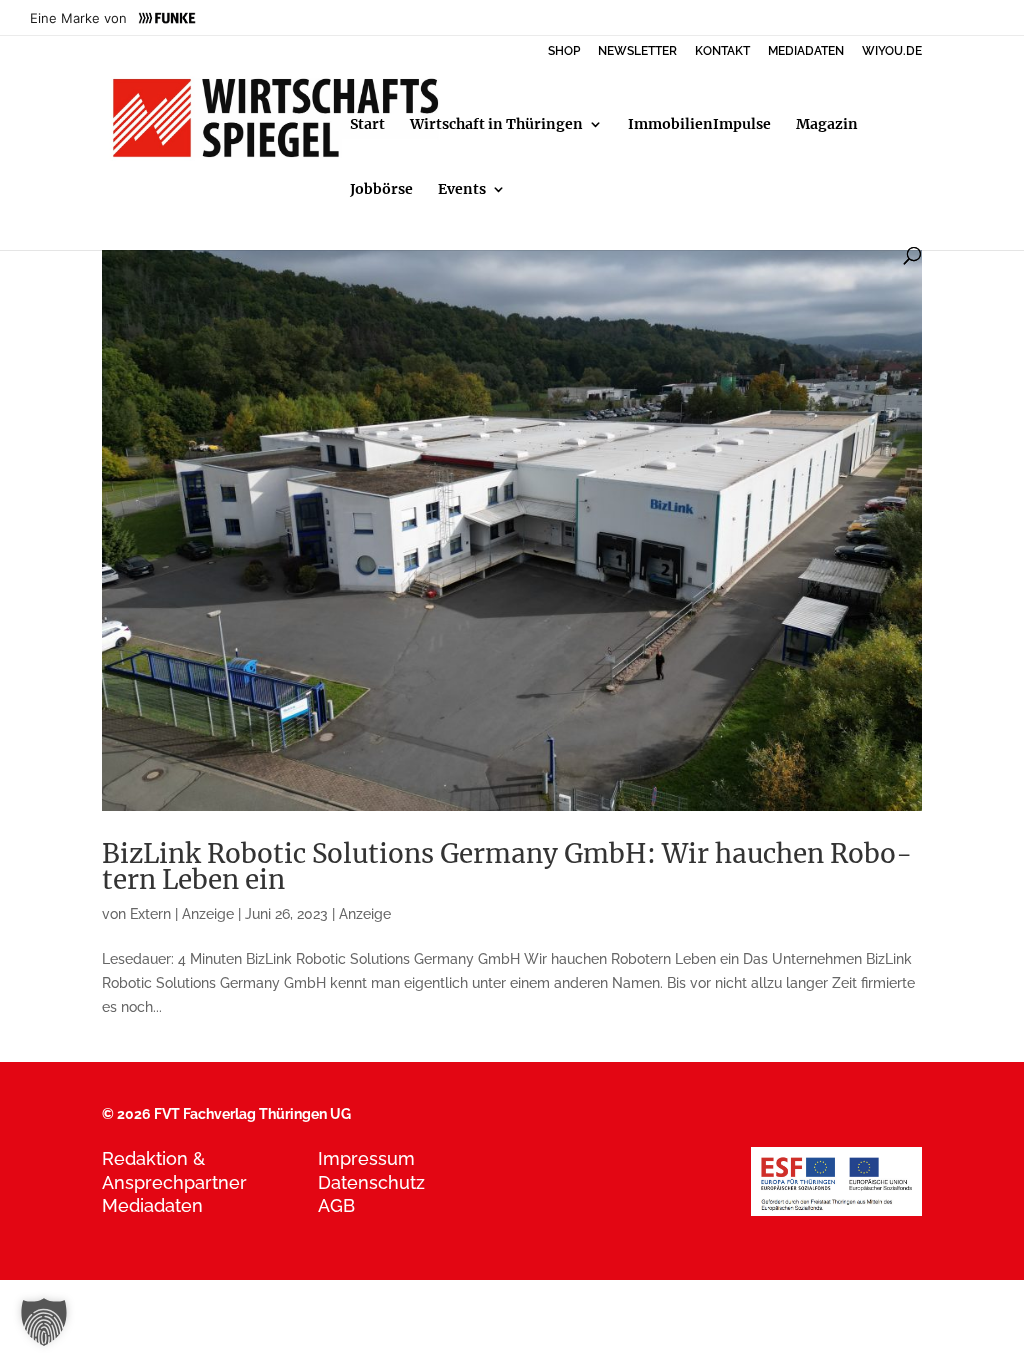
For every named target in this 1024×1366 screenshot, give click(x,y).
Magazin (827, 125)
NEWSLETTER (637, 51)
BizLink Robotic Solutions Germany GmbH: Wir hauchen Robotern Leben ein (507, 866)
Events (462, 190)
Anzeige (365, 914)
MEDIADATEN (806, 51)
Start (367, 125)
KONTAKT (722, 51)
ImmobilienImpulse (699, 125)
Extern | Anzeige (182, 914)
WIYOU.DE (892, 51)
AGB (336, 1205)
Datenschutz (371, 1182)
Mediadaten (152, 1205)
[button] (44, 1322)
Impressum (366, 1158)
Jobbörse (381, 190)
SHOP (564, 51)
